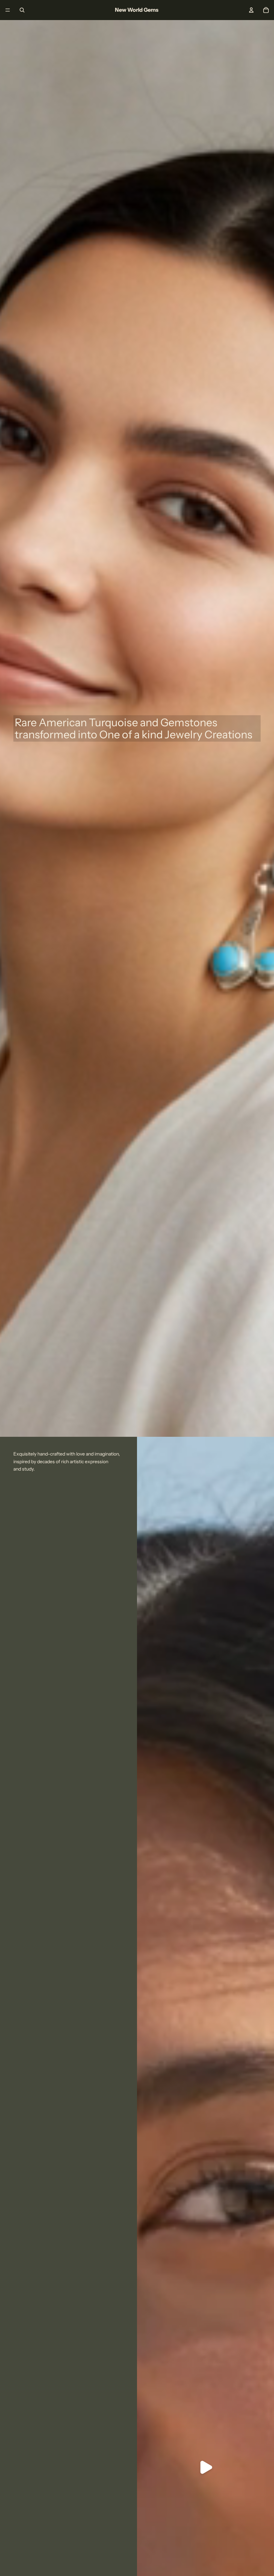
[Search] (22, 10)
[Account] (251, 10)
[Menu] (8, 10)
